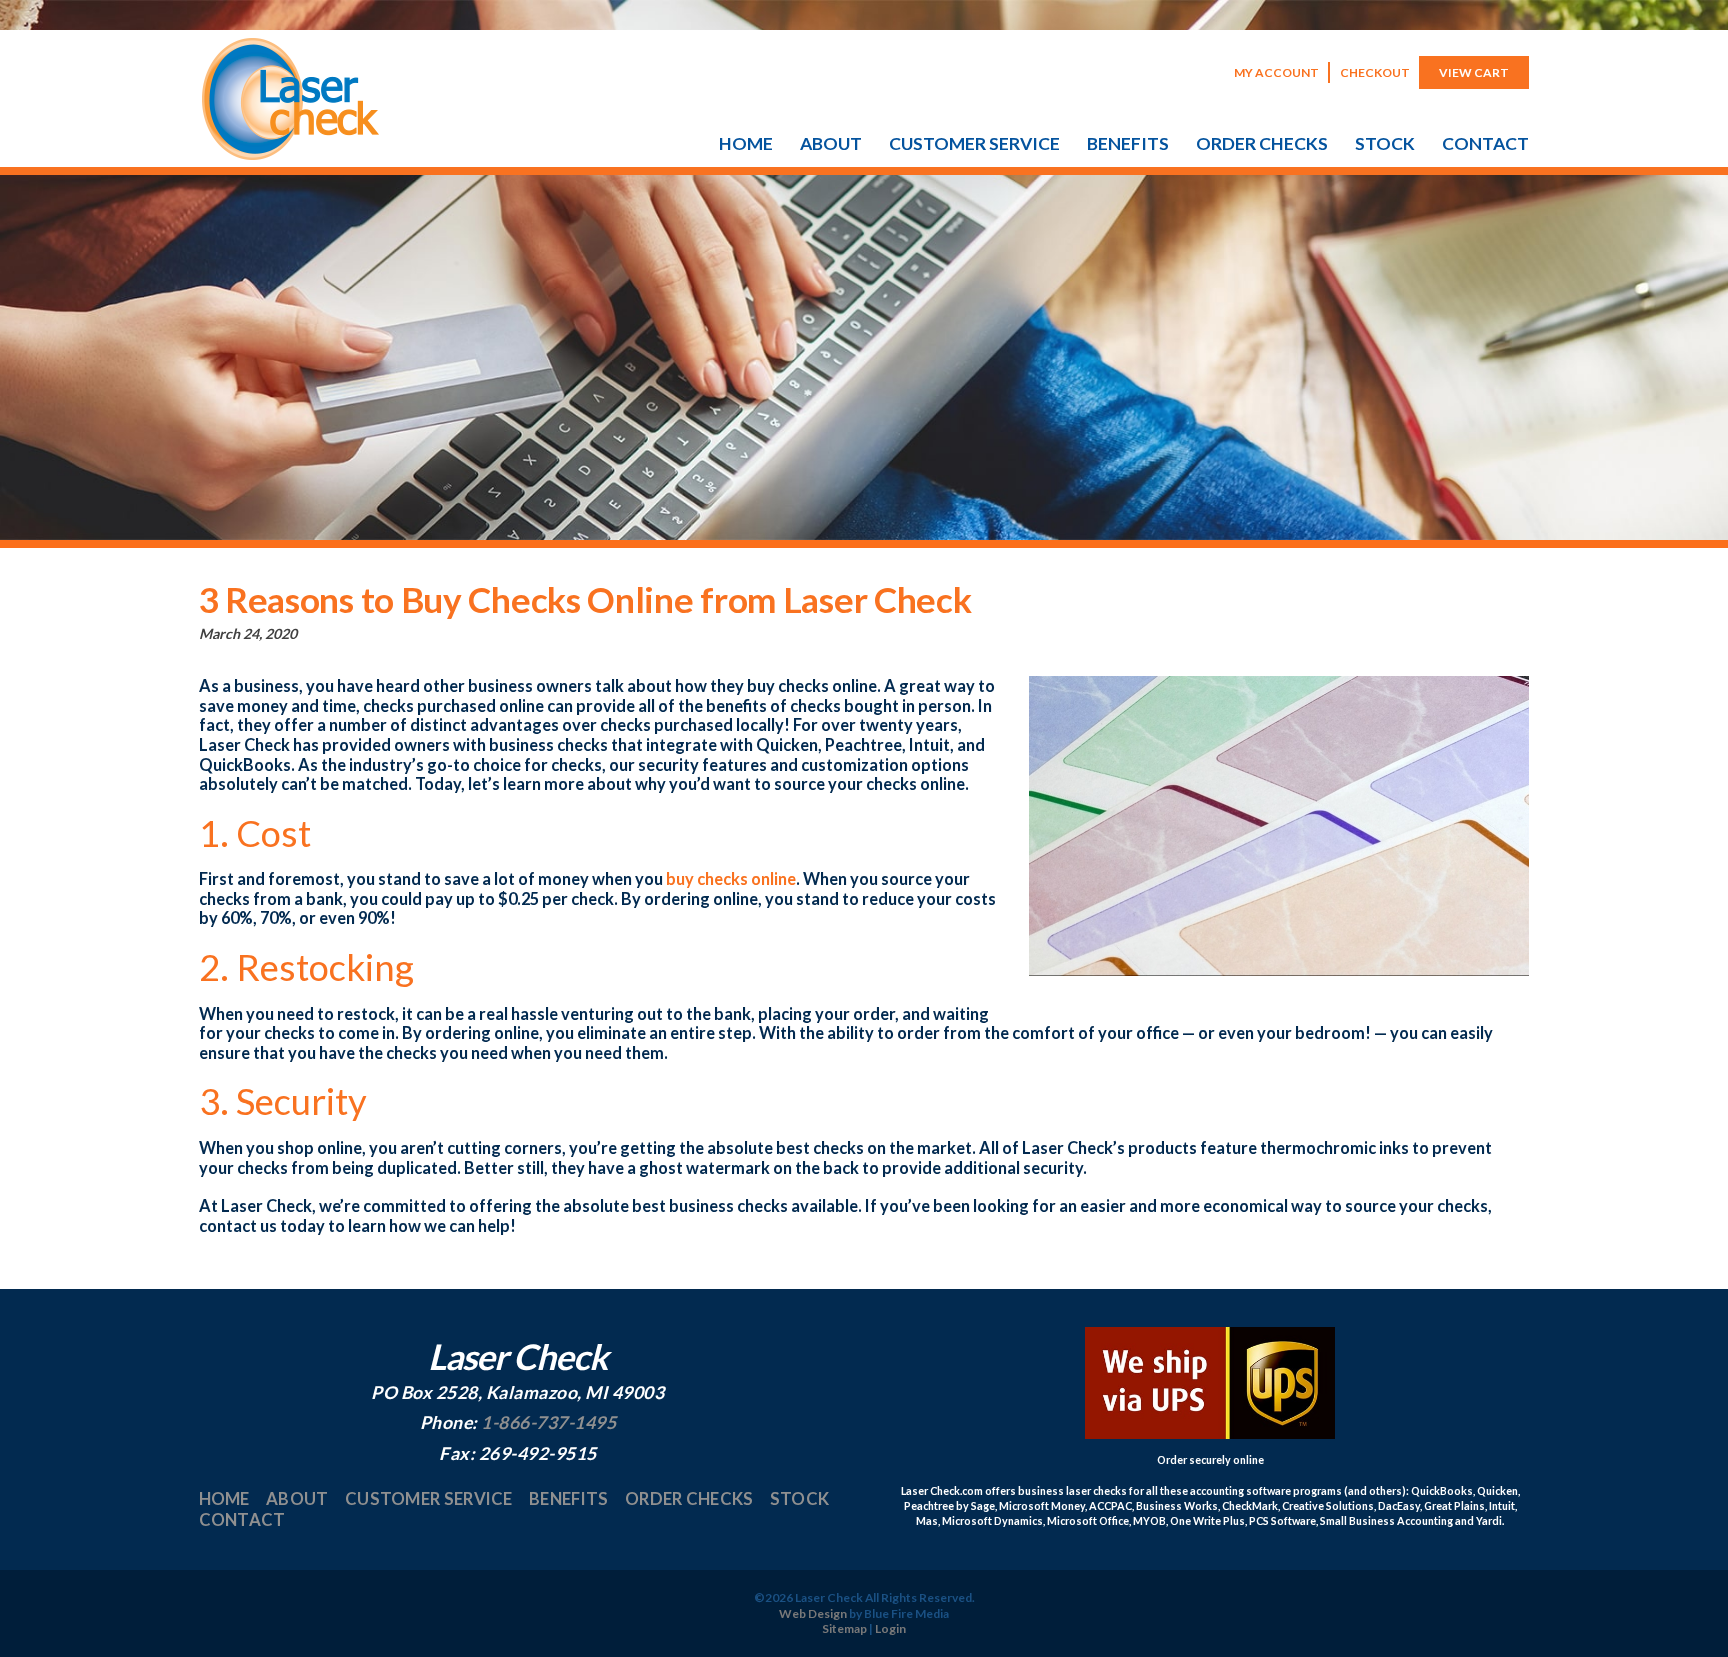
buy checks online (731, 878)
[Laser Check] (290, 154)
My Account (1276, 72)
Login (890, 1628)
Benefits (1128, 143)
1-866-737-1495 (548, 1422)
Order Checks (1262, 143)
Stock (1385, 143)
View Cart (1474, 72)
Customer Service (974, 143)
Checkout (1375, 72)
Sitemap (844, 1628)
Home (746, 143)
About (831, 143)
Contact (1485, 143)
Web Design (813, 1613)
